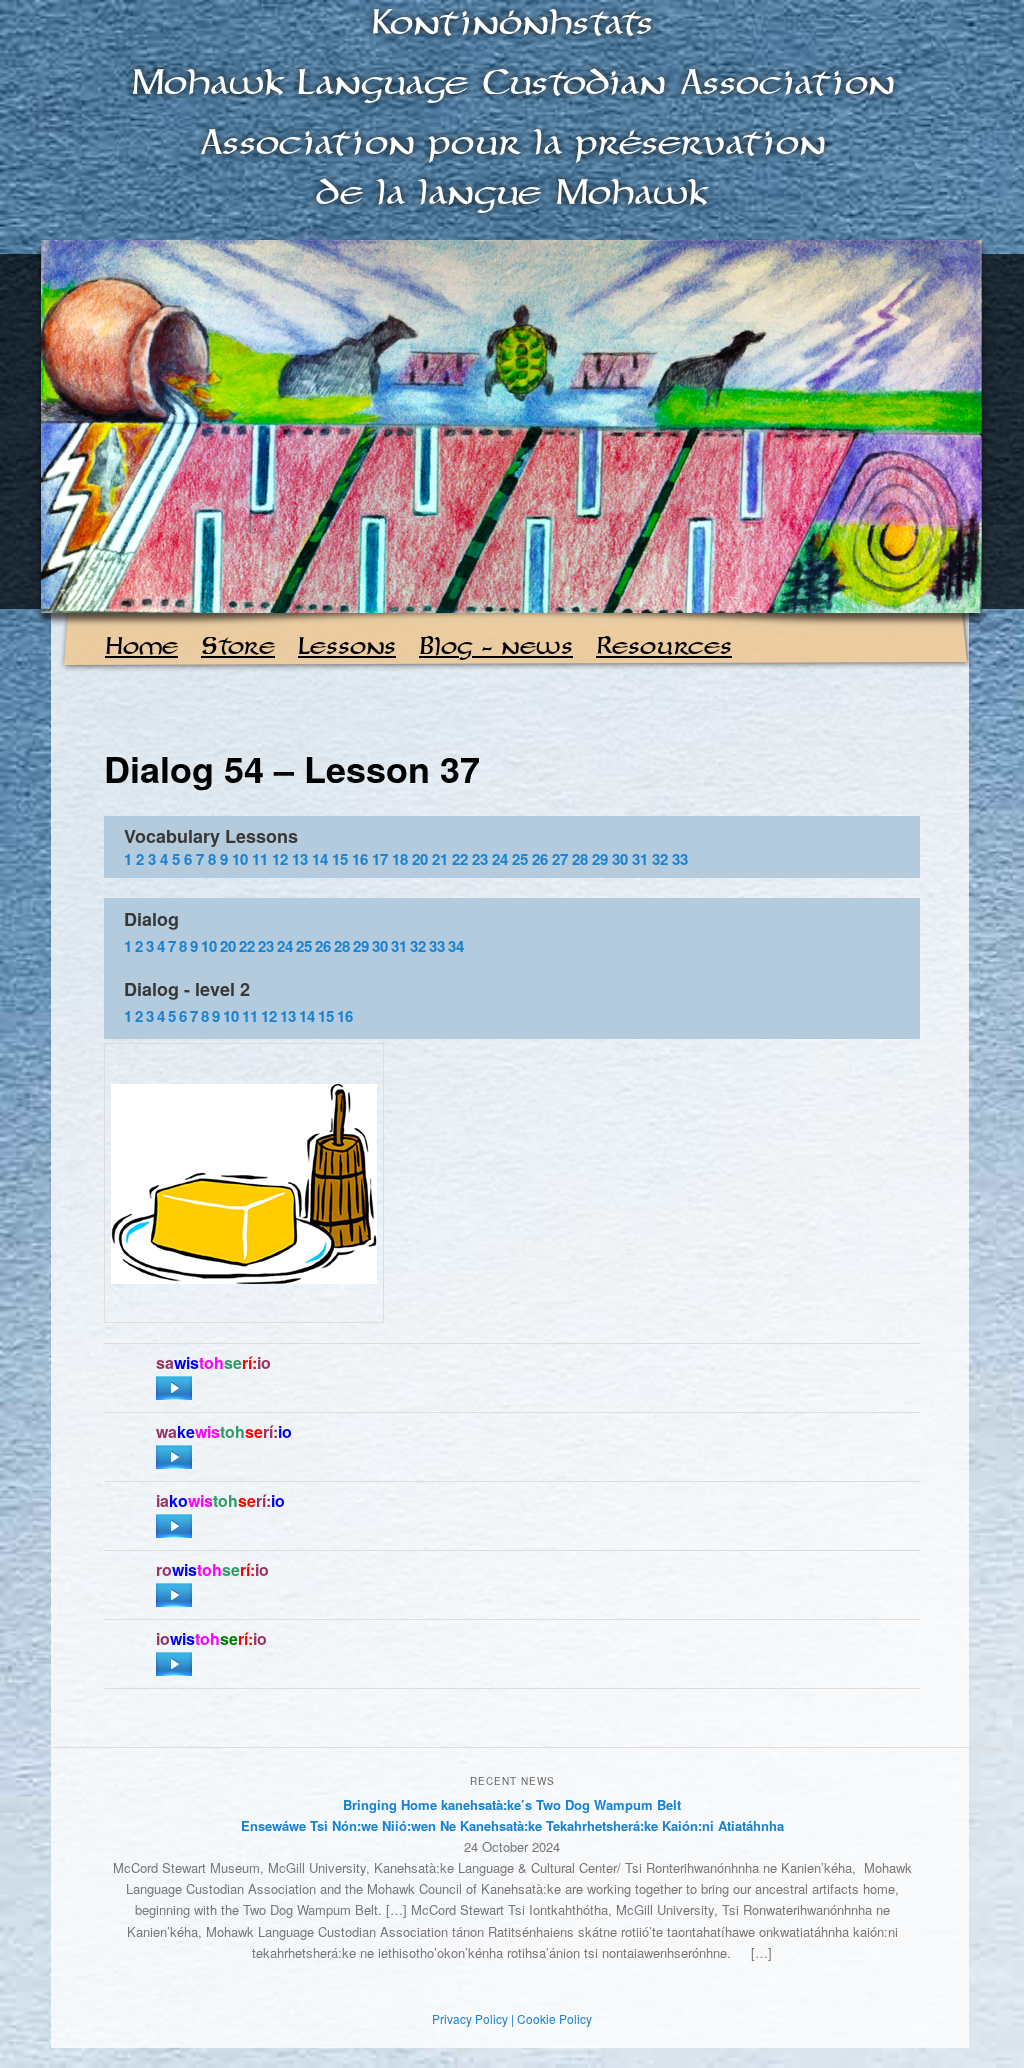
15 (340, 859)
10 (240, 859)
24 (500, 859)
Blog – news (496, 647)
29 (600, 859)
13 (300, 859)
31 (640, 859)
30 (620, 859)
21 (440, 859)
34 (456, 946)
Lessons (347, 647)
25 (520, 859)
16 (360, 859)
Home (141, 647)
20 (420, 859)
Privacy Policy (470, 2018)
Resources (664, 647)
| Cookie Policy (551, 2018)
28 (580, 859)
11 (260, 859)
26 (540, 859)
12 (280, 859)
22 (460, 859)
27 (560, 859)
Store (238, 647)
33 (680, 859)
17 (380, 859)
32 (660, 859)
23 (480, 859)
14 (320, 859)
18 (400, 859)
